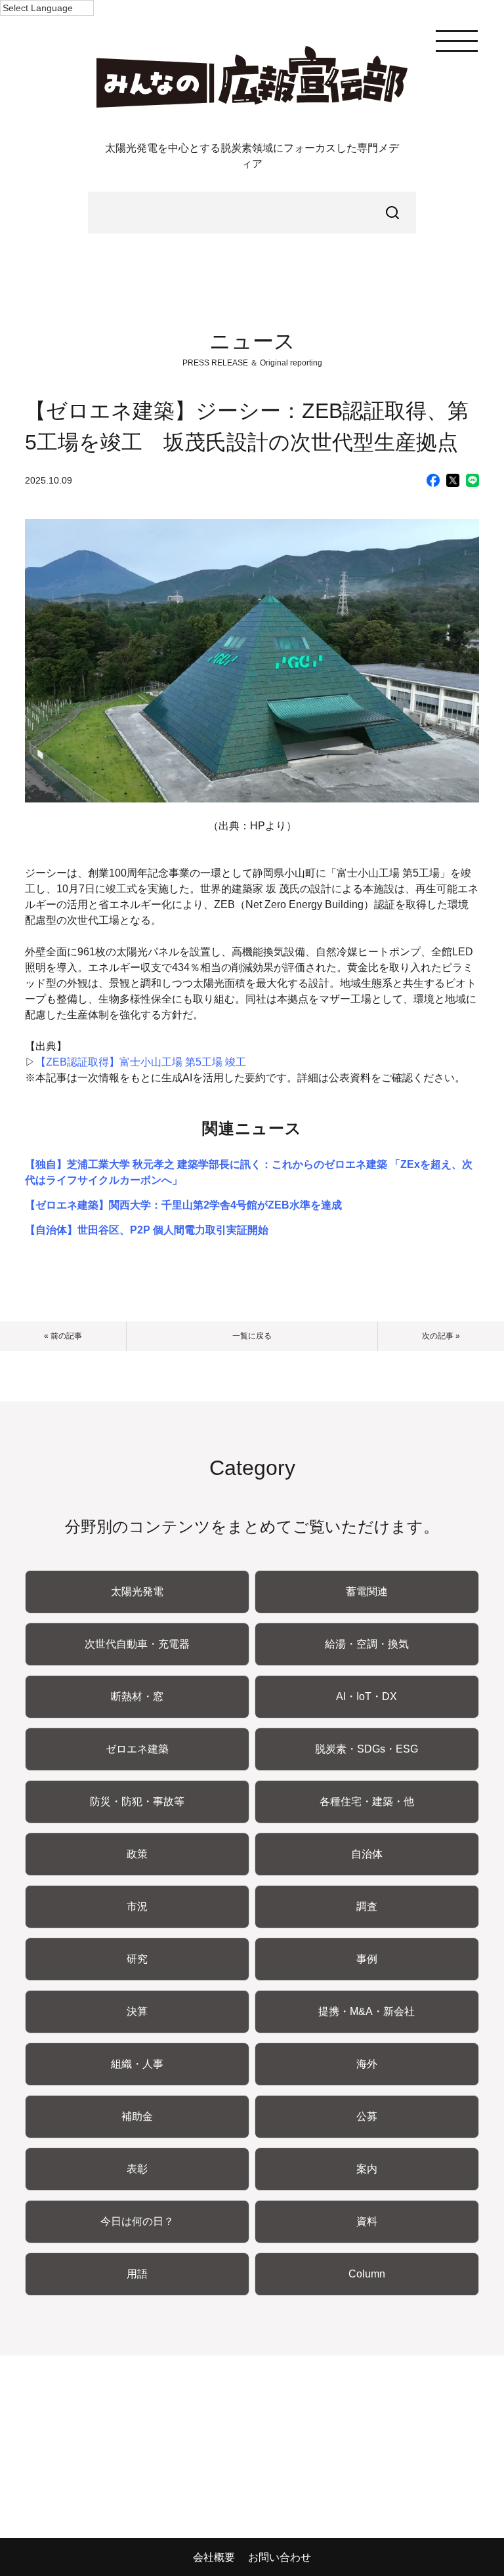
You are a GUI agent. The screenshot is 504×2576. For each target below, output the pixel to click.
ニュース (252, 341)
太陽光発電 (137, 1591)
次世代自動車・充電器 (137, 1644)
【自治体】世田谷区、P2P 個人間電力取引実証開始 (147, 1230)
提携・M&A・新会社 (367, 2011)
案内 (367, 2169)
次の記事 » (441, 1336)
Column (367, 2274)
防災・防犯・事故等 (137, 1801)
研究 (137, 1959)
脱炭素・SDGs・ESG (367, 1749)
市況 (137, 1906)
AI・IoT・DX (367, 1696)
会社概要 (214, 2557)
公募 (367, 2116)
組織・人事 (137, 2064)
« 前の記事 (63, 1336)
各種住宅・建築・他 (367, 1801)
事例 (367, 1959)
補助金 (137, 2116)
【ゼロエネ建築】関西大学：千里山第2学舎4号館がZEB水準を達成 (183, 1205)
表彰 (137, 2169)
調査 (367, 1906)
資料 (367, 2221)
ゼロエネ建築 (137, 1749)
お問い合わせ (280, 2557)
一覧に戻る (252, 1336)
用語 (137, 2274)
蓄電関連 (367, 1591)
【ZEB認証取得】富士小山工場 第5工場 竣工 (141, 1062)
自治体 (367, 1854)
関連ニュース (252, 1128)
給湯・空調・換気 (367, 1644)
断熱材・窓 (137, 1696)
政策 (137, 1854)
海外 (367, 2064)
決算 (137, 2011)
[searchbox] (252, 213)
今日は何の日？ (137, 2221)
